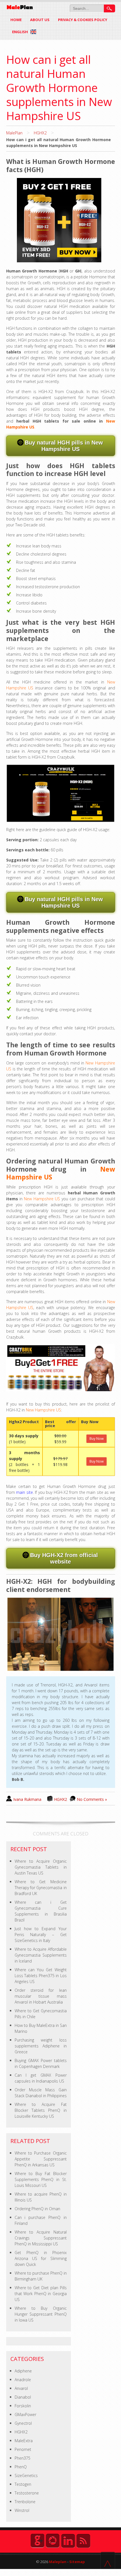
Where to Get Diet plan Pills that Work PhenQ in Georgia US (41, 2294)
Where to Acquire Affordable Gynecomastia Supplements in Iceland (41, 1955)
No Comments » (92, 1799)
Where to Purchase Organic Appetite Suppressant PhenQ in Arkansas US (41, 2159)
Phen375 (23, 2458)
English (20, 32)
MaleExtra (24, 2441)
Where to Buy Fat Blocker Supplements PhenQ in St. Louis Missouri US (41, 2179)
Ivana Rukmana (27, 1799)
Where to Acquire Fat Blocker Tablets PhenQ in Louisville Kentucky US (41, 2110)
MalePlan (14, 133)
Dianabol (23, 2397)
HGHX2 (40, 133)
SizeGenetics (26, 2475)
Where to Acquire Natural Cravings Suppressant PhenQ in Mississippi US (41, 2238)
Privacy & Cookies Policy (83, 20)
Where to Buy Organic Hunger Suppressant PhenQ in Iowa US (41, 2314)
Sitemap (77, 2562)
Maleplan (57, 2562)
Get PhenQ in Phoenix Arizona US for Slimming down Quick (41, 2258)
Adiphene (23, 2371)
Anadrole (23, 2380)
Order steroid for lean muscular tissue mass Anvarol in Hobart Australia (41, 1996)
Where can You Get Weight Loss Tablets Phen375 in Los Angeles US (41, 1976)
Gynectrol (23, 2423)
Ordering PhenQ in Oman (37, 2209)
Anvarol (21, 2388)
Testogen (23, 2484)
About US (40, 20)
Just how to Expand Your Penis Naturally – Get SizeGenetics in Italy (41, 1935)
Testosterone (27, 2493)
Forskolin (23, 2406)
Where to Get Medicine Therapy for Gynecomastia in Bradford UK (41, 1888)
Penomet (23, 2449)
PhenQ (21, 2467)
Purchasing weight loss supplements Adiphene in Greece (41, 2046)
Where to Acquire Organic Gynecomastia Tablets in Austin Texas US (41, 1867)
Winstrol (22, 2510)
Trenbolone (25, 2502)
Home (16, 20)
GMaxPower (25, 2414)
